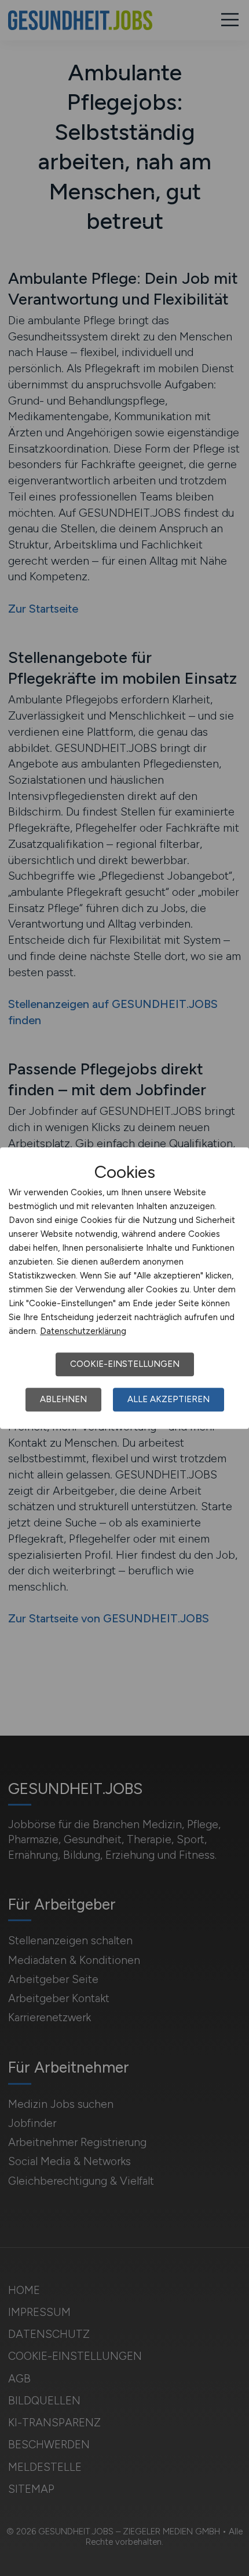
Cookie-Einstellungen (125, 1364)
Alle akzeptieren (169, 1399)
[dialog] (124, 1288)
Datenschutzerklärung (83, 1331)
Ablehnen (63, 1399)
